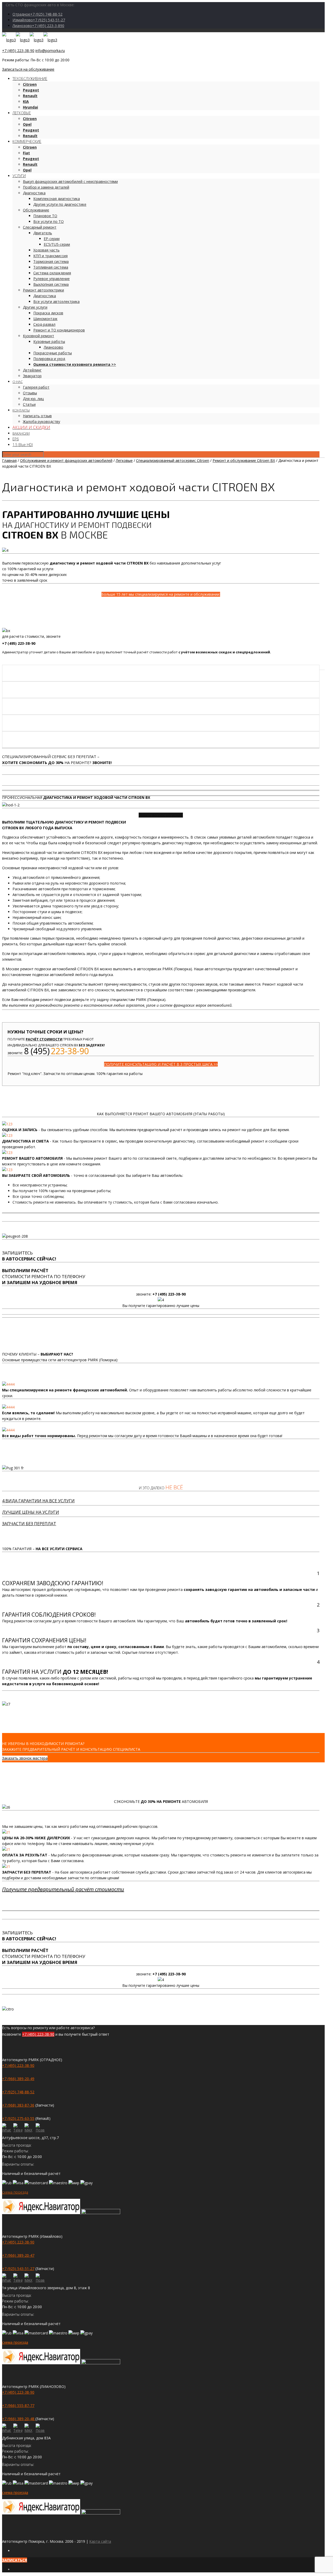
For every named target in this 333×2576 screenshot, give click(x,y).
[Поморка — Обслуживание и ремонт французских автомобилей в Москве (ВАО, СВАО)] (30, 40)
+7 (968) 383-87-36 (18, 2105)
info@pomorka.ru (50, 51)
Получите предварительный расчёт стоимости (63, 1889)
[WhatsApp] (7, 2128)
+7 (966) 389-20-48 (19, 2419)
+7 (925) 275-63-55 (18, 2118)
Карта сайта (100, 2541)
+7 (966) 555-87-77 (18, 2405)
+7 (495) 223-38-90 (18, 51)
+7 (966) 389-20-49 (18, 2079)
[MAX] (29, 2128)
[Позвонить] (40, 2128)
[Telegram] (18, 2128)
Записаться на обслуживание (28, 69)
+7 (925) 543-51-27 (18, 2269)
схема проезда (15, 2192)
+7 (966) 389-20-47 (18, 2255)
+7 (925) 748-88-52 (18, 2092)
